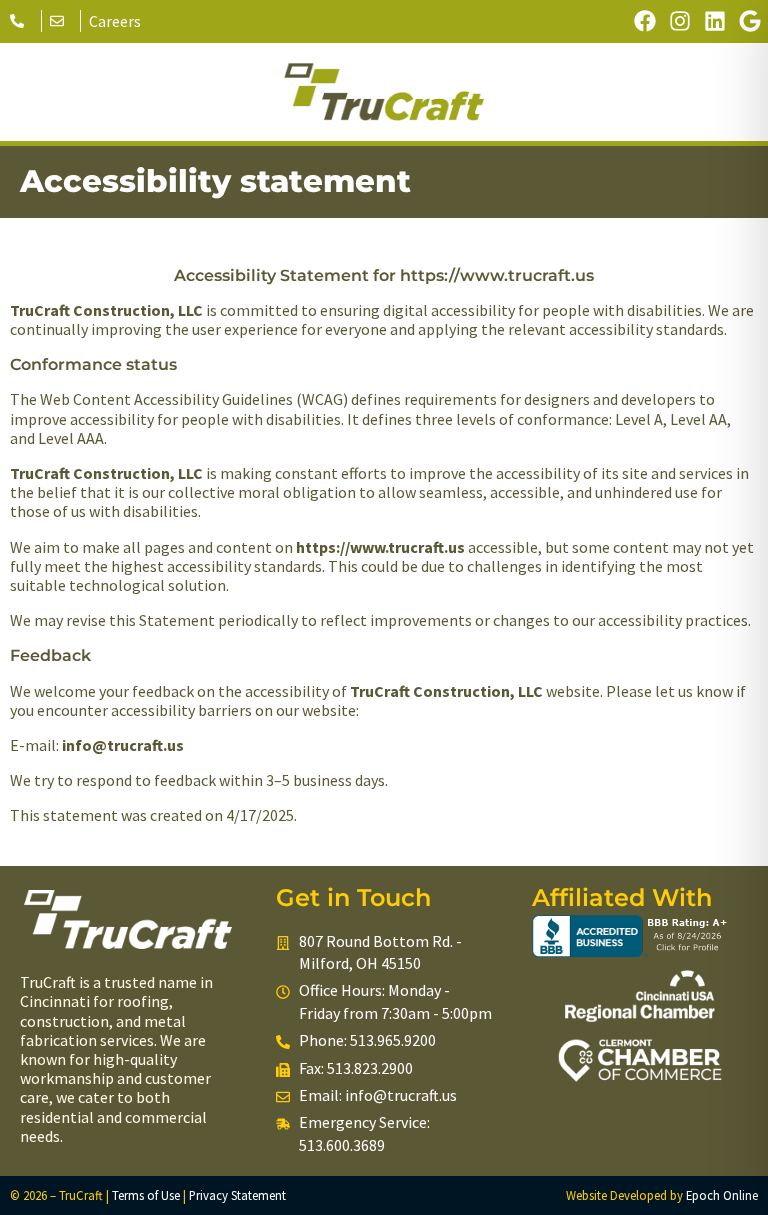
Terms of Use (146, 1195)
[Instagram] (679, 21)
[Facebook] (644, 21)
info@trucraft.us (401, 1095)
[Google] (750, 21)
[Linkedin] (715, 21)
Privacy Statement (237, 1195)
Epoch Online (722, 1195)
